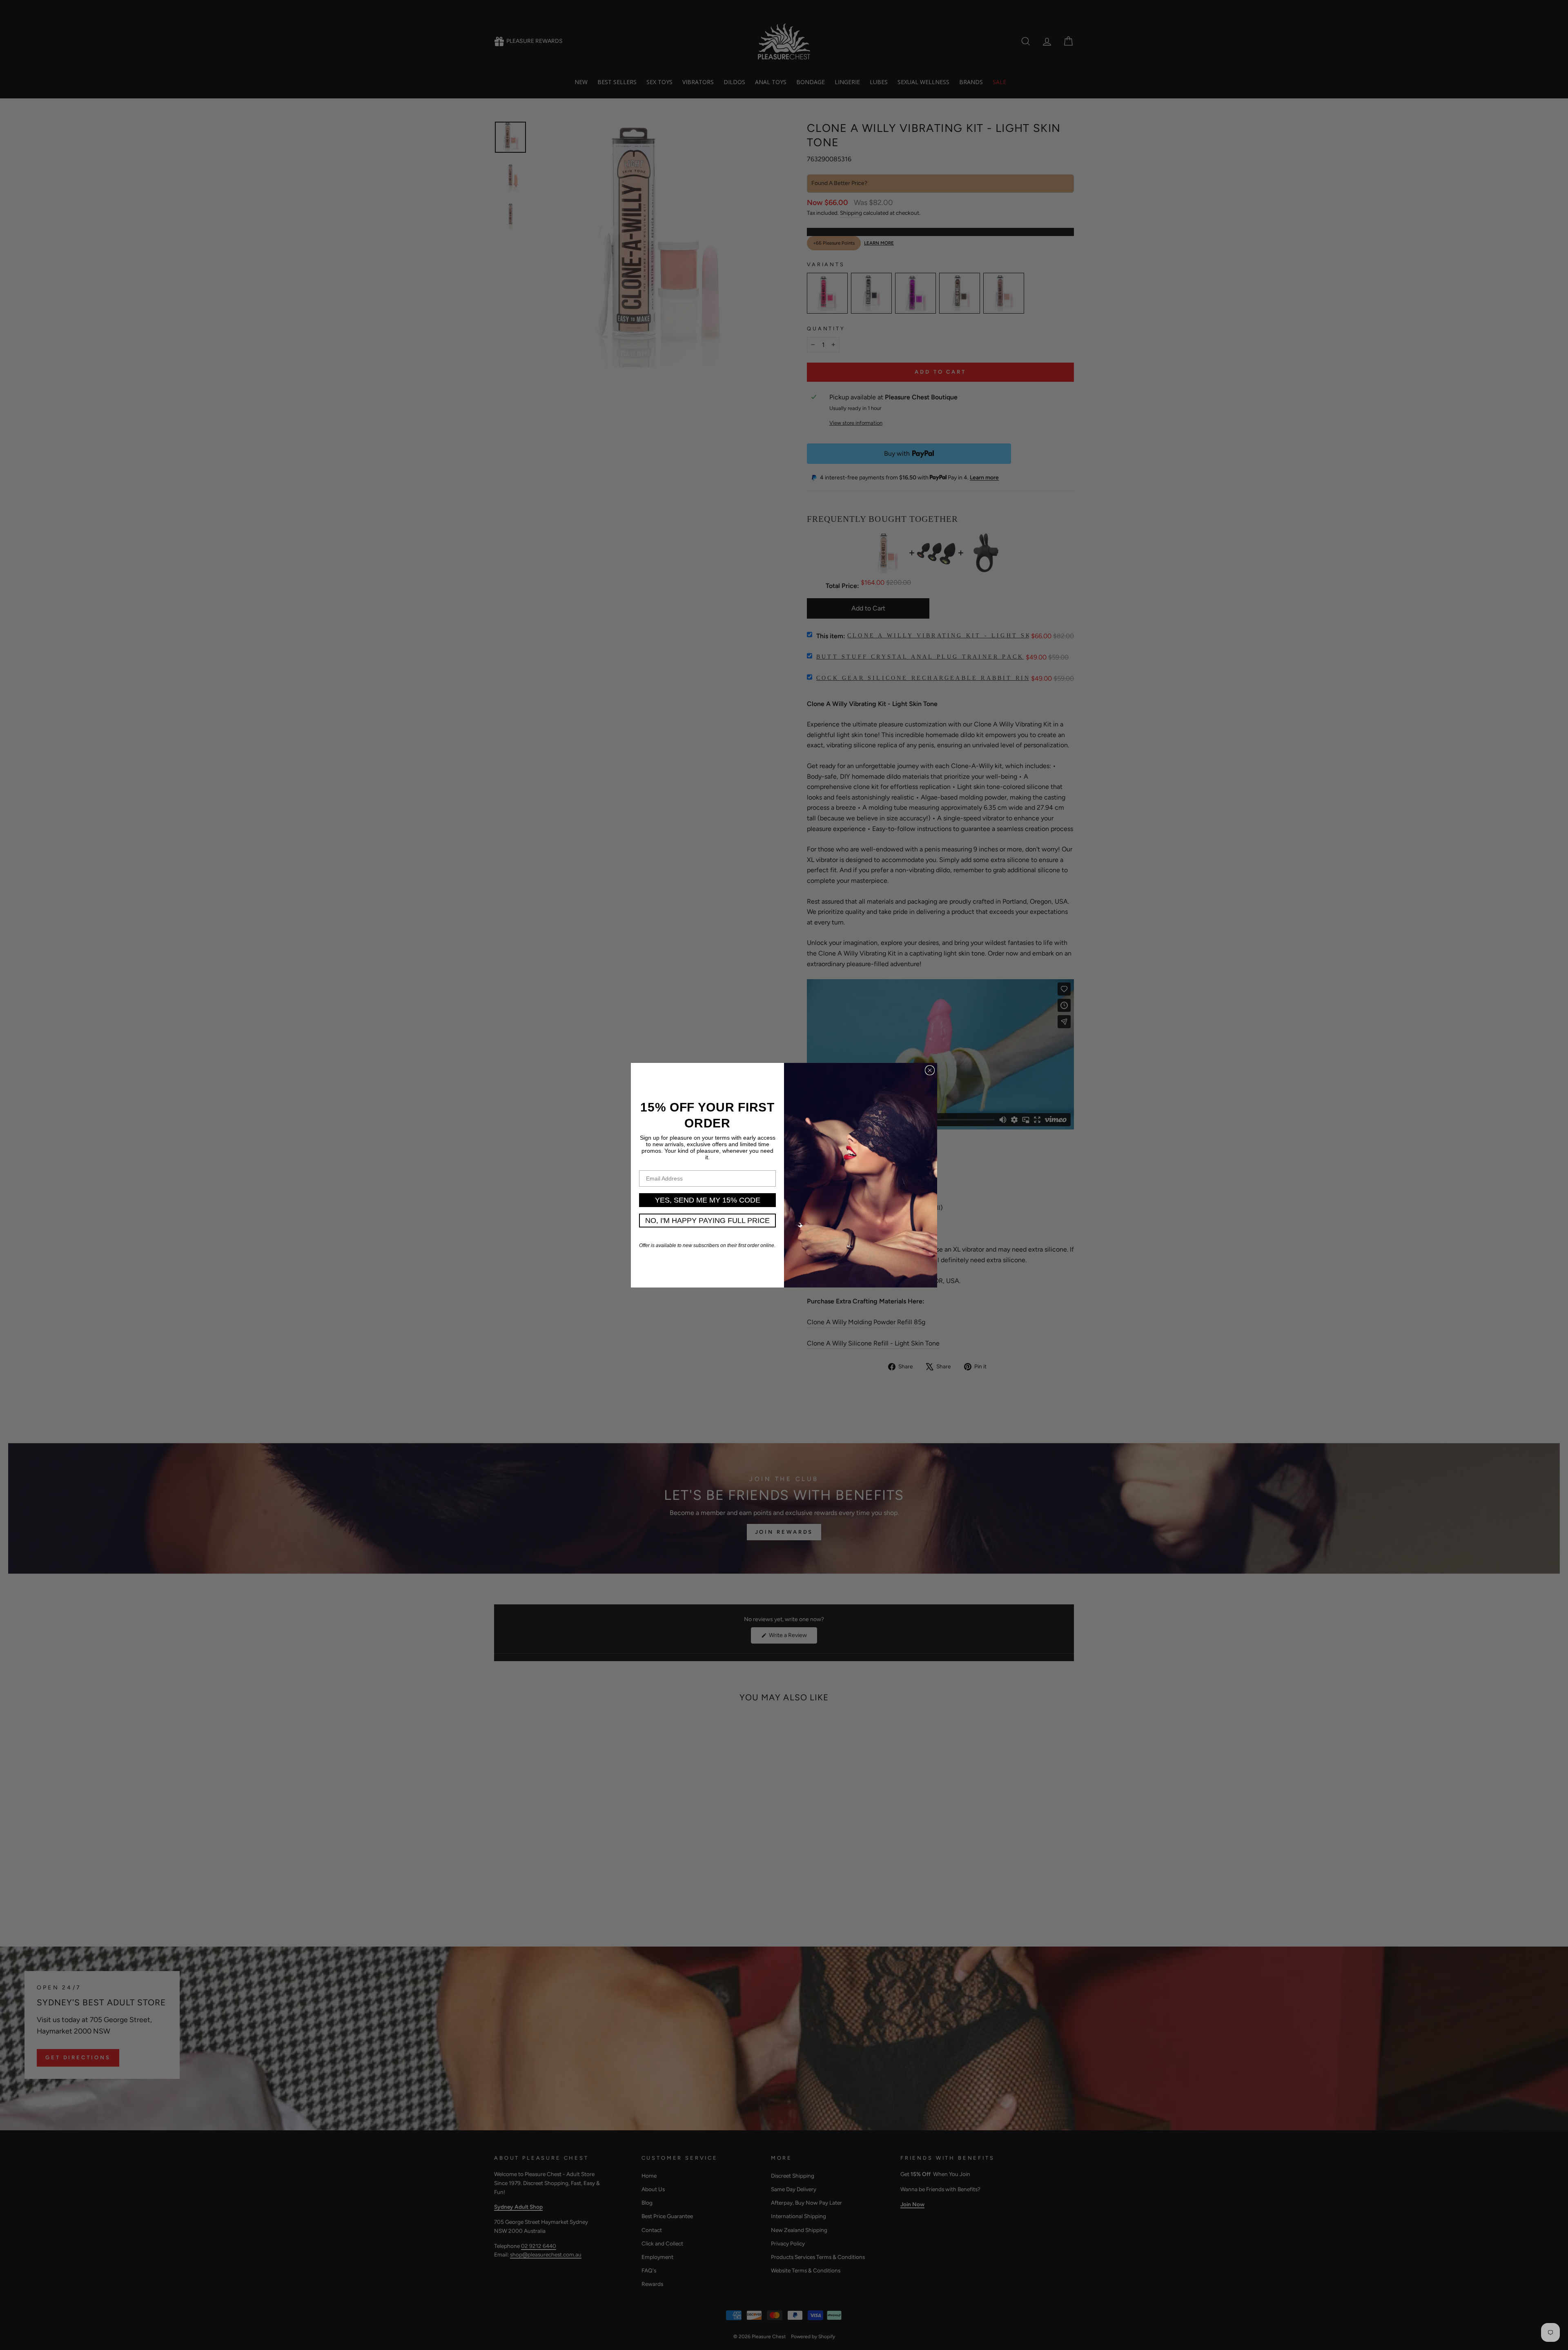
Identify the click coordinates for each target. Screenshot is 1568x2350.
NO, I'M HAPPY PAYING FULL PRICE (707, 1221)
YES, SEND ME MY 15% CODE (708, 1200)
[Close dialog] (930, 1070)
